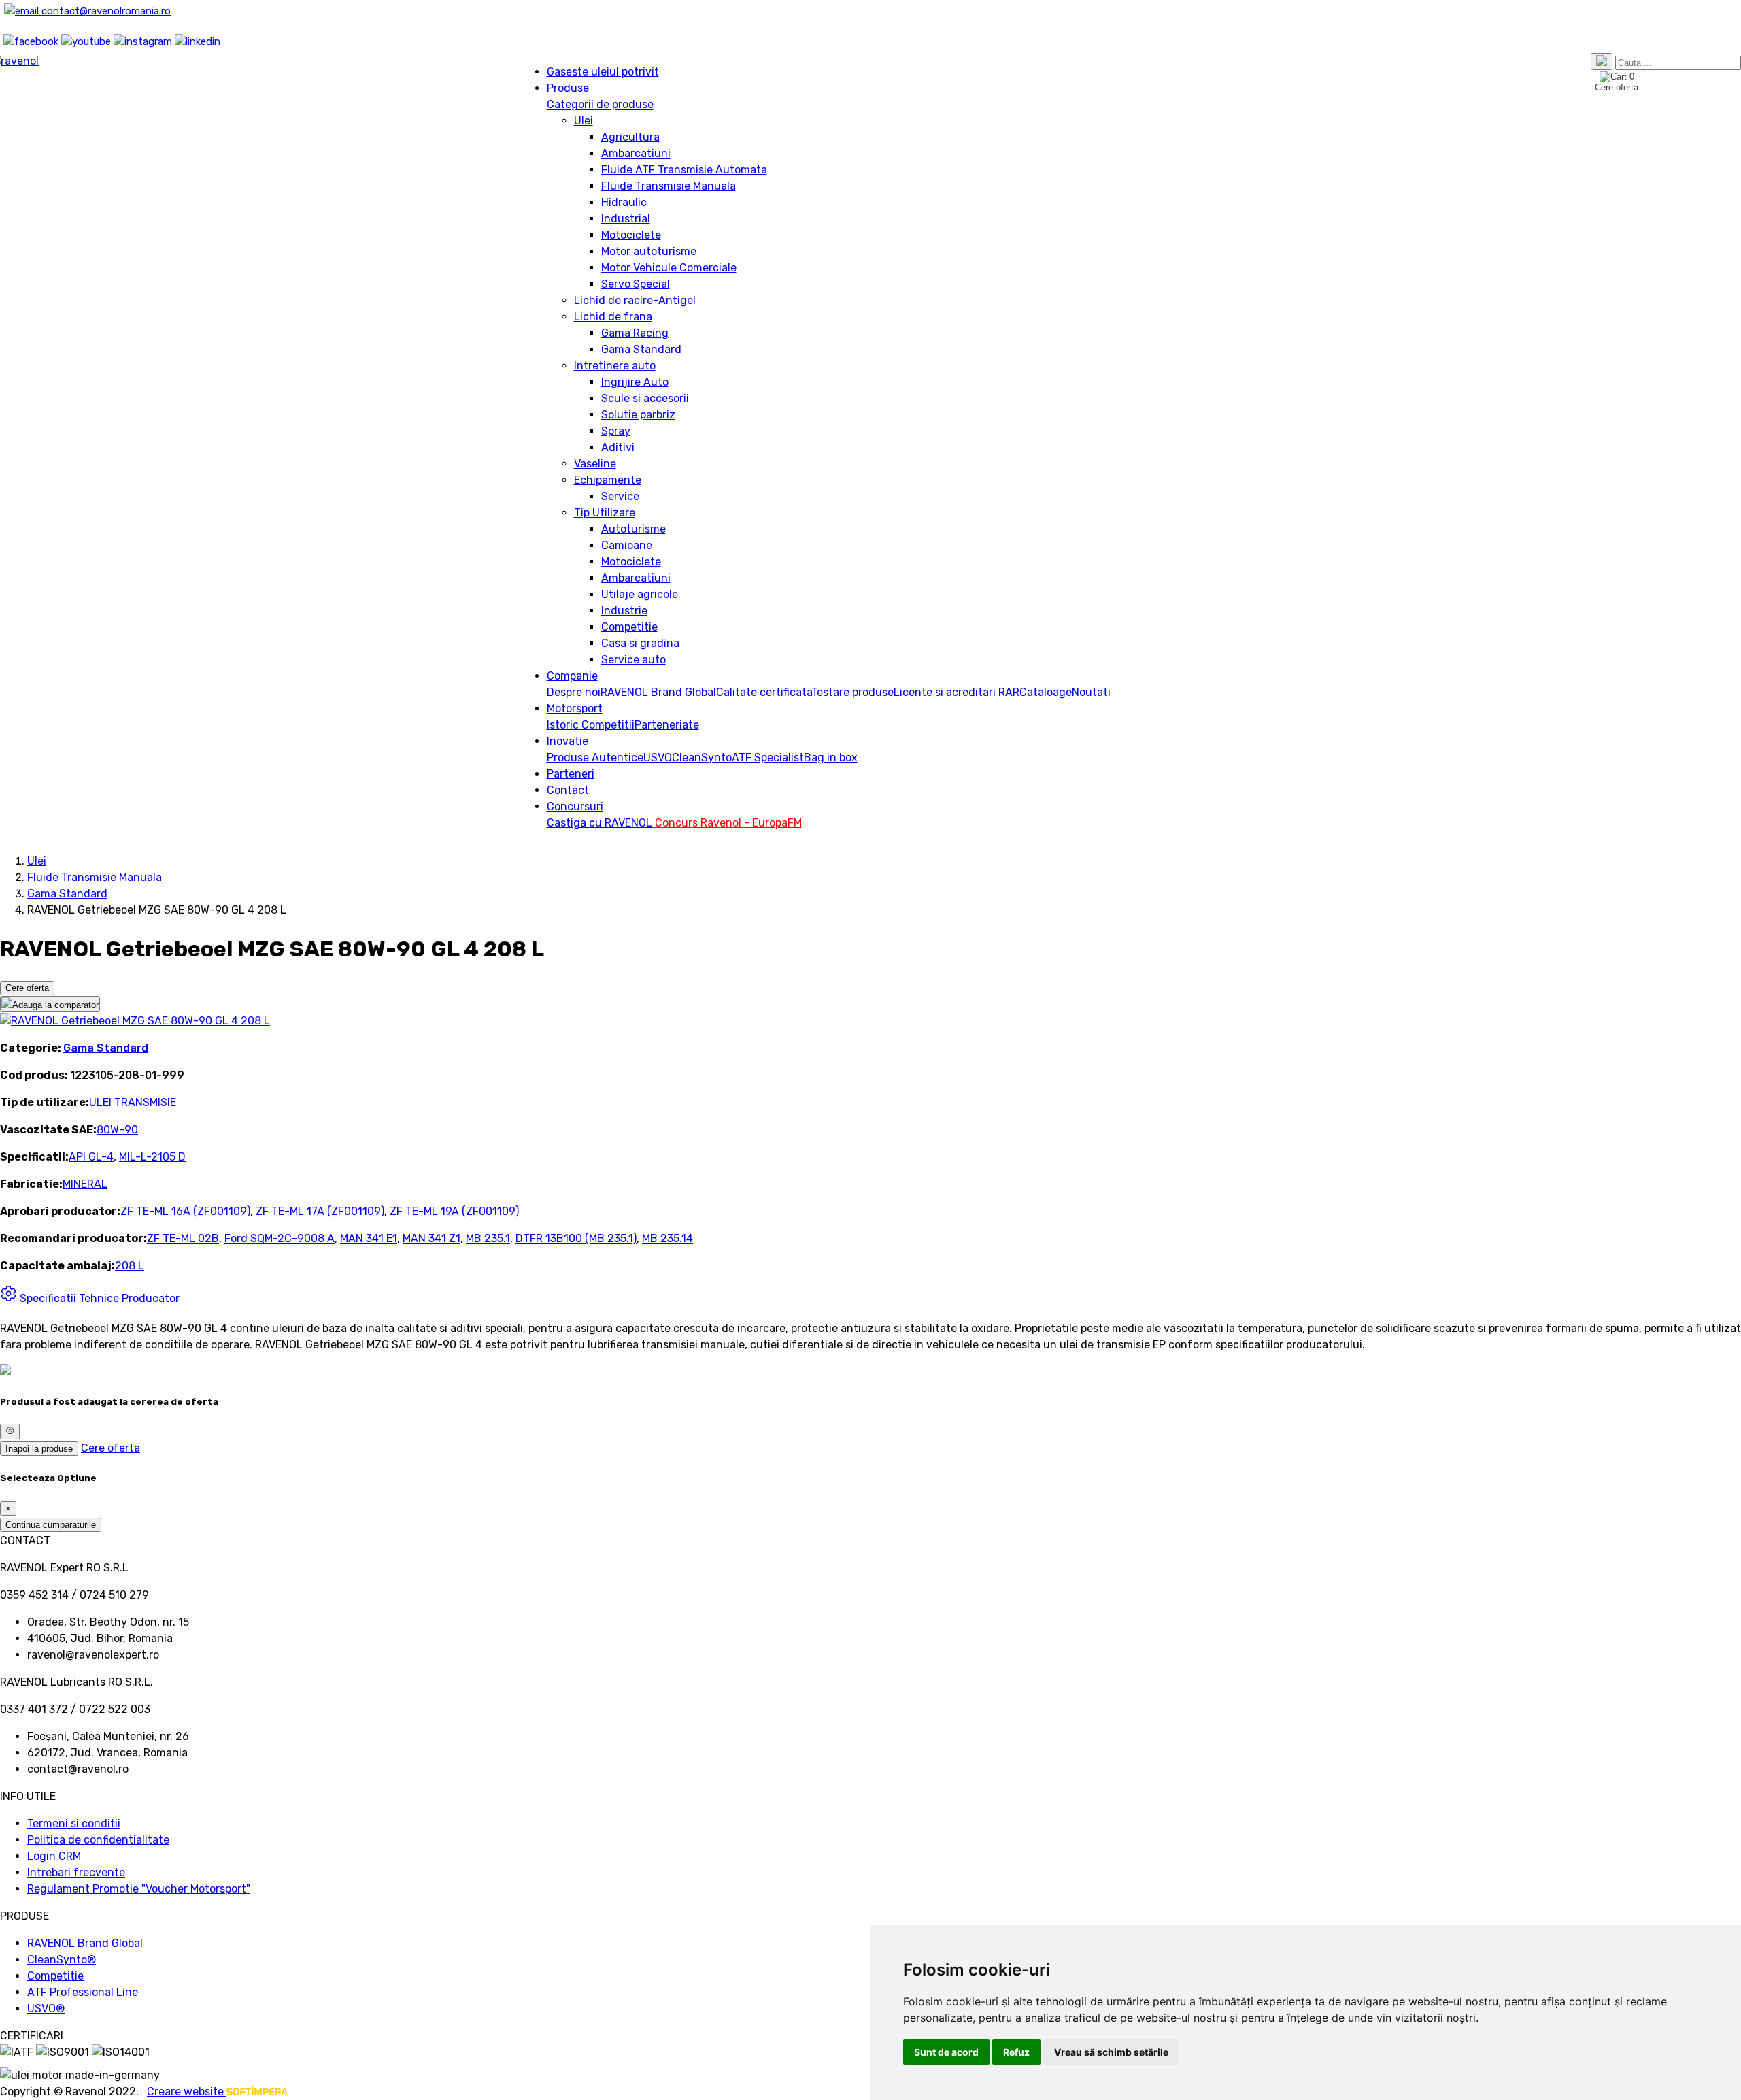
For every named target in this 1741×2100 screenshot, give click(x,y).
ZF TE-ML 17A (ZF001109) (320, 1211)
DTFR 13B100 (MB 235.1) (576, 1238)
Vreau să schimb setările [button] (1111, 2052)
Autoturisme (633, 529)
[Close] (10, 1431)
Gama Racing (635, 333)
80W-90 (117, 1130)
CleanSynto (702, 757)
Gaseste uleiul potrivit (603, 72)
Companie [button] (572, 676)
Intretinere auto (615, 366)
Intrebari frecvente (76, 1872)
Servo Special (636, 284)
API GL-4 (91, 1157)
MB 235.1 (488, 1238)
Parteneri (571, 774)
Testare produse (852, 692)
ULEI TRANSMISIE (133, 1102)
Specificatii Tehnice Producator (98, 1298)
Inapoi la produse (39, 1449)
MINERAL (85, 1184)
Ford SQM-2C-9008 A (280, 1238)
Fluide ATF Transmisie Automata (684, 170)
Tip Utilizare (605, 513)
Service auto (633, 660)
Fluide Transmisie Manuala (669, 186)
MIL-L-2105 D (152, 1157)
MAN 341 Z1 (432, 1238)
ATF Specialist (768, 757)
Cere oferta (27, 988)
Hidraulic (624, 202)
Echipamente (608, 480)
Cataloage (1046, 692)
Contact (568, 790)
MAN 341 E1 (369, 1238)
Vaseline (595, 464)
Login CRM (54, 1856)
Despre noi (574, 692)
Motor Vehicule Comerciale (669, 268)
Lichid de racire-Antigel (635, 300)
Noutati (1091, 692)
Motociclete (631, 235)
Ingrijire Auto (635, 382)
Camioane (627, 545)
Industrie (624, 611)
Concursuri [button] (575, 806)
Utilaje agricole (640, 594)
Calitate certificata (764, 692)
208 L (130, 1266)
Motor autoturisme (649, 251)
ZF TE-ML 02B (183, 1238)
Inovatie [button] (568, 741)
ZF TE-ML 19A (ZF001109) (454, 1211)
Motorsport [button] (575, 709)
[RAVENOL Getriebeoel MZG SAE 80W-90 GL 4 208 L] (135, 1021)
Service (620, 496)
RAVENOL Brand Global (658, 692)
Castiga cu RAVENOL (599, 823)
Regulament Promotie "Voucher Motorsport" (139, 1889)
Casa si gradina (640, 643)
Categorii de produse (600, 104)
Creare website (187, 2091)
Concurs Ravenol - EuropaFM (727, 823)
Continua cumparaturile (51, 1525)
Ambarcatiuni (636, 153)
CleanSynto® (62, 1960)
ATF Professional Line (83, 1992)
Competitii (608, 725)
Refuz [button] (1016, 2052)
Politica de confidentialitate (98, 1840)
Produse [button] (568, 88)
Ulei (584, 121)
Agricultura (630, 137)
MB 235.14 (667, 1238)
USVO (658, 757)
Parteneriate (667, 725)
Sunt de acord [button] (946, 2052)
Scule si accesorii (645, 398)
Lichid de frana (613, 317)
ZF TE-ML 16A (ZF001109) (185, 1211)
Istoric (564, 725)
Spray (616, 431)
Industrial (626, 219)
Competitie (629, 627)
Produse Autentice (595, 757)
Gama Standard (641, 349)
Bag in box (831, 757)
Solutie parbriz (638, 415)
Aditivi (618, 447)
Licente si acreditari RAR (957, 692)
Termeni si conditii (74, 1823)
